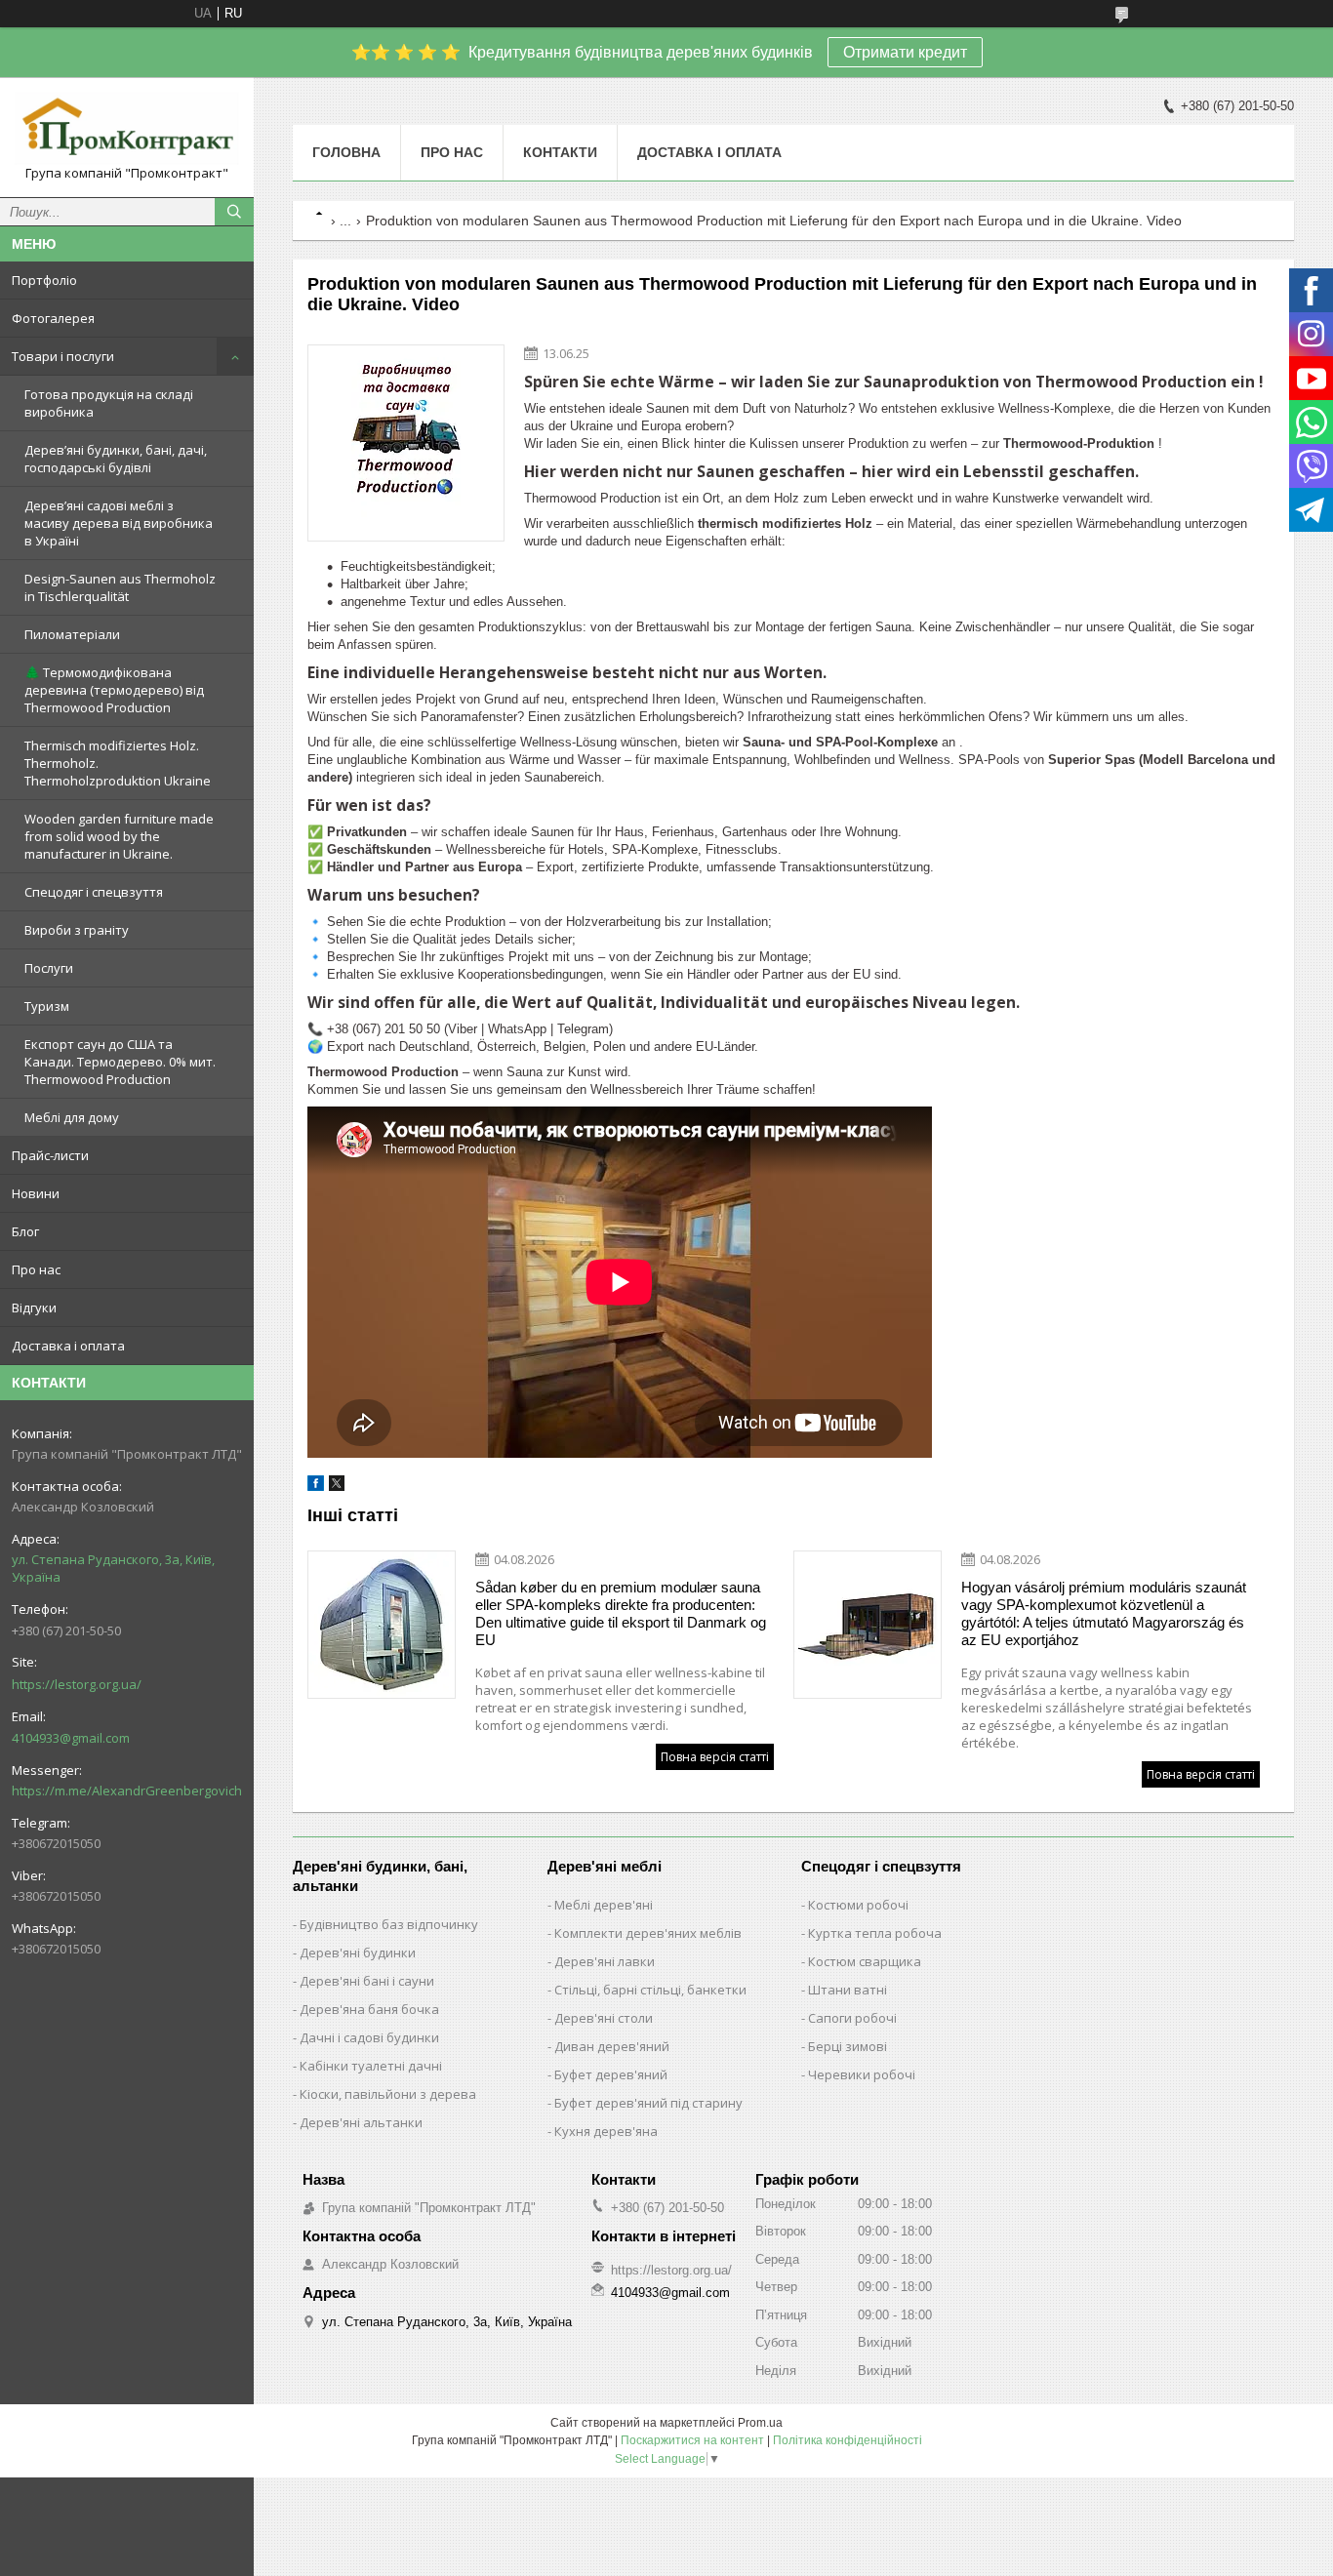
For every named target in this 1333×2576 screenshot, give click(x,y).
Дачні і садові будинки (369, 2037)
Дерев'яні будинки (358, 1952)
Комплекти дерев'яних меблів (648, 1933)
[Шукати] (234, 212)
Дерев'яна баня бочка (369, 2009)
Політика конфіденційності (848, 2440)
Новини (36, 1193)
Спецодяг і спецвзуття (94, 892)
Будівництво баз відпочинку (389, 1924)
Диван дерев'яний (612, 2046)
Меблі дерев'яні (604, 1905)
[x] (337, 1487)
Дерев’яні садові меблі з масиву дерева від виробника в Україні (119, 523)
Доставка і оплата (68, 1346)
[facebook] (316, 1487)
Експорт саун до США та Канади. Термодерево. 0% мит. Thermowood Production (120, 1062)
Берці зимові (848, 2046)
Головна (346, 152)
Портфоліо (44, 280)
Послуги (49, 968)
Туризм (47, 1006)
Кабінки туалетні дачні (371, 2066)
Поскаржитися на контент (692, 2440)
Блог (25, 1231)
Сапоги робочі (852, 2018)
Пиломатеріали (72, 634)
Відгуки (34, 1308)
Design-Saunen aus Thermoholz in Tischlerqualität (120, 587)
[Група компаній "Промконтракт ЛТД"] (127, 128)
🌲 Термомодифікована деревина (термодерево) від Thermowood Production (114, 690)
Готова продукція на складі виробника (109, 403)
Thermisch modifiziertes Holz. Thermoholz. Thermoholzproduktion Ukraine (118, 763)
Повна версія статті (715, 1757)
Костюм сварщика (865, 1961)
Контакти (560, 152)
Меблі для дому (72, 1117)
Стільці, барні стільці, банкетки (650, 1990)
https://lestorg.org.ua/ (77, 1684)
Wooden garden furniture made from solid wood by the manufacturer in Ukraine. (119, 836)
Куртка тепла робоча (875, 1933)
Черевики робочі (862, 2074)
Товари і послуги (63, 356)
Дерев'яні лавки (605, 1961)
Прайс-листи (50, 1155)
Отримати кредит (905, 52)
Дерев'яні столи (604, 2018)
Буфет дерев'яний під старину (648, 2103)
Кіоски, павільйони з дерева (388, 2094)
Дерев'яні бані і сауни (367, 1981)
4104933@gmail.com (71, 1738)
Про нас (36, 1269)
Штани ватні (848, 1990)
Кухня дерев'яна (606, 2131)
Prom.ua (760, 2423)
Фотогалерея (53, 318)
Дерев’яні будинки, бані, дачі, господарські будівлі (116, 459)
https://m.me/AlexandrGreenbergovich (127, 1791)
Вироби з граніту (77, 930)
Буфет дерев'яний (611, 2074)
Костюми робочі (858, 1905)
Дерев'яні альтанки (361, 2122)
